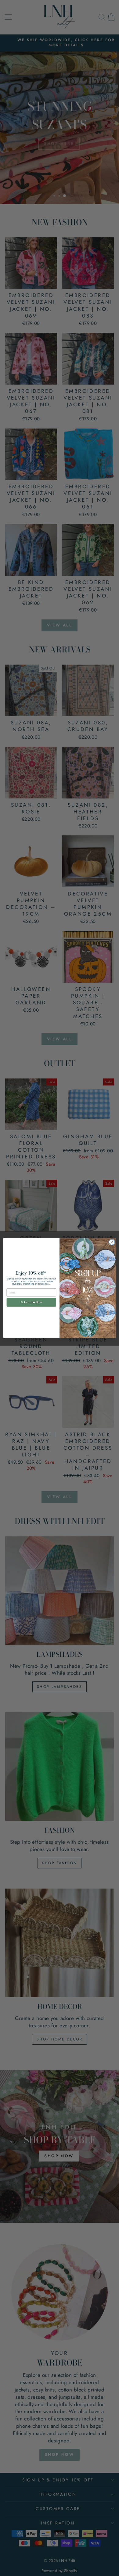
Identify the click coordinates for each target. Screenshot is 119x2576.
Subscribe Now (31, 1302)
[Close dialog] (112, 1242)
